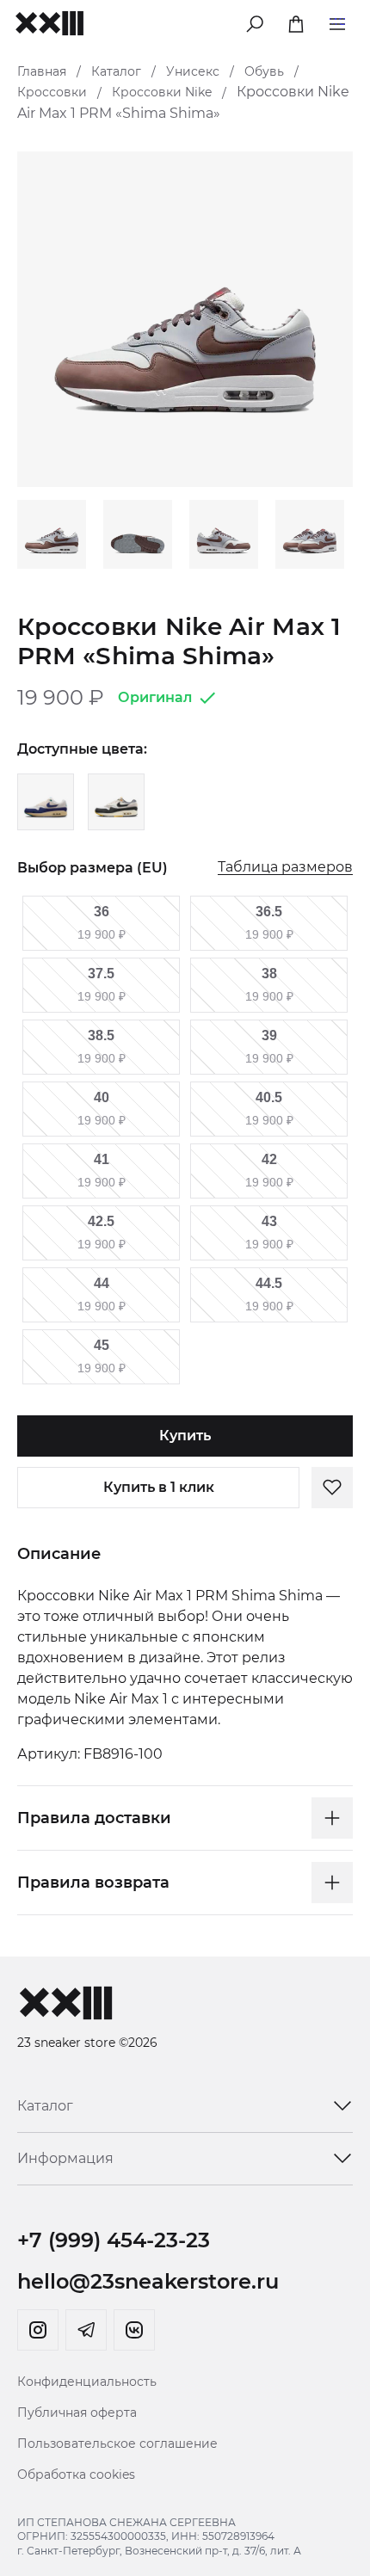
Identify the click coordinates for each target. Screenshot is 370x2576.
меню (337, 21)
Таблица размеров (285, 868)
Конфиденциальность (87, 2382)
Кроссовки (52, 92)
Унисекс (193, 71)
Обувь (264, 71)
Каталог (116, 71)
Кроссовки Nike (162, 92)
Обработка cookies (76, 2474)
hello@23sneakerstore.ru (148, 2281)
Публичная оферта (77, 2413)
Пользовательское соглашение (117, 2444)
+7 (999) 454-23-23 (114, 2240)
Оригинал (155, 697)
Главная (42, 71)
